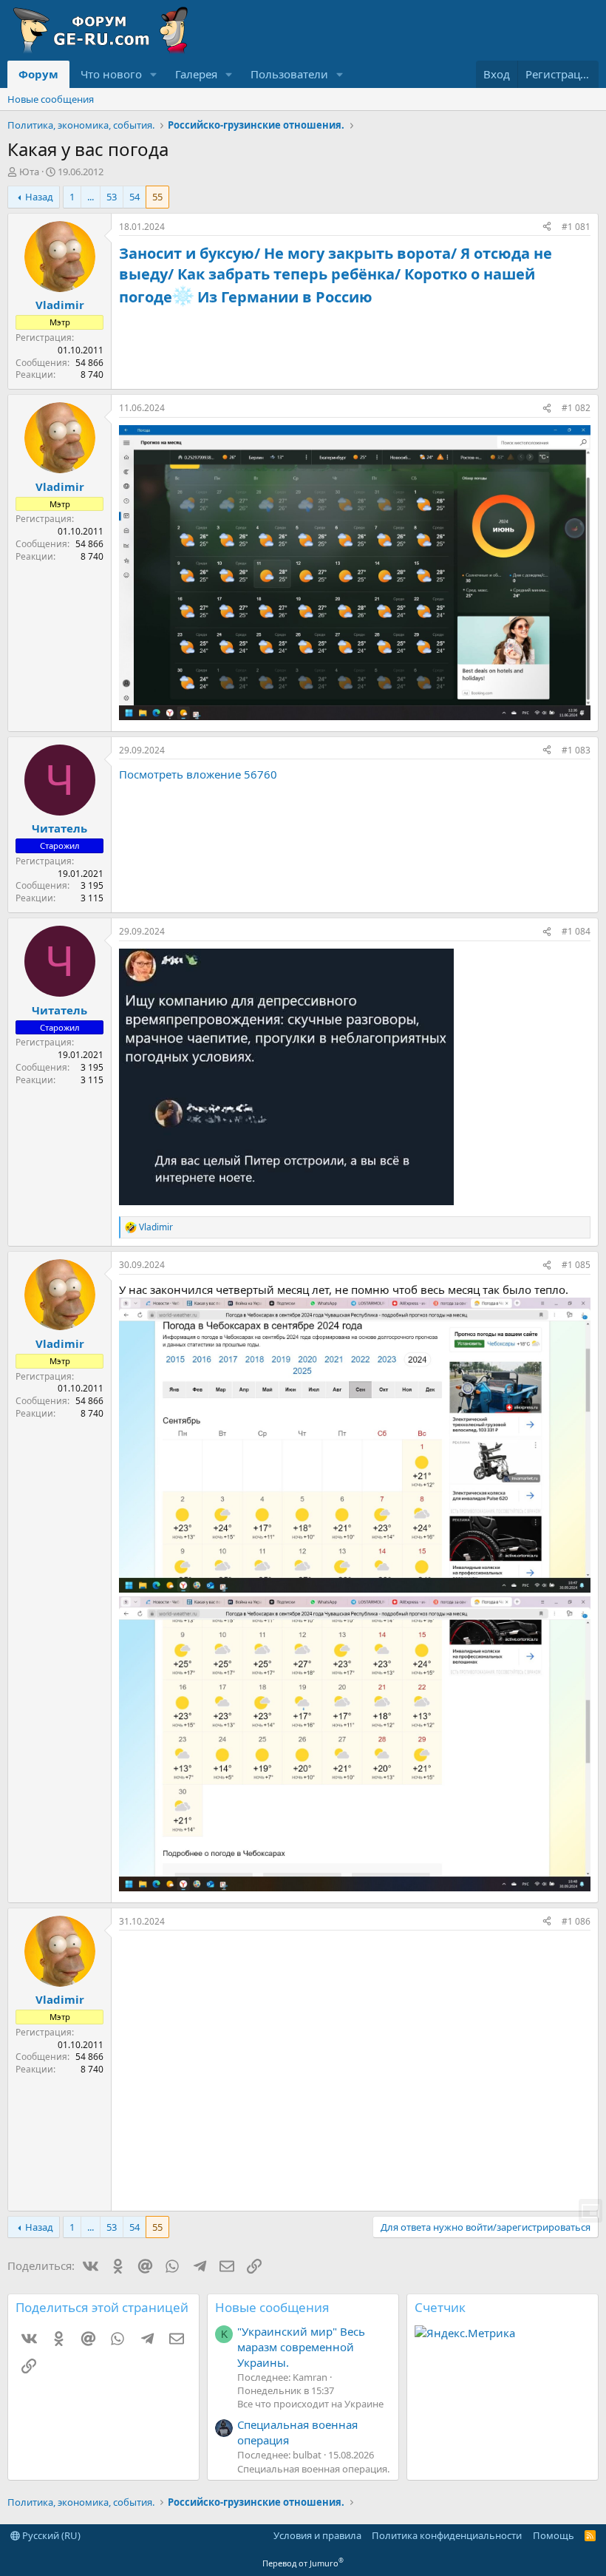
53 (112, 197)
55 (157, 197)
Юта (29, 172)
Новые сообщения (51, 99)
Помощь (554, 2535)
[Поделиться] (547, 227)
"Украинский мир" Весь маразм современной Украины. (301, 2347)
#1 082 (576, 408)
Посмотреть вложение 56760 (198, 774)
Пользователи (289, 74)
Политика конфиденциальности (447, 2535)
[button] (154, 74)
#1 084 (576, 931)
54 (135, 197)
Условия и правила (317, 2535)
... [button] (91, 197)
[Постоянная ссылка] (379, 298)
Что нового (111, 74)
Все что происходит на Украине (310, 2404)
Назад (39, 197)
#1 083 (576, 750)
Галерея (196, 74)
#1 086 (576, 1921)
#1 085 (576, 1265)
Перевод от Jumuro (303, 2563)
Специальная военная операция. (313, 2469)
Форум (38, 74)
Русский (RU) (50, 2535)
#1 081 (576, 227)
